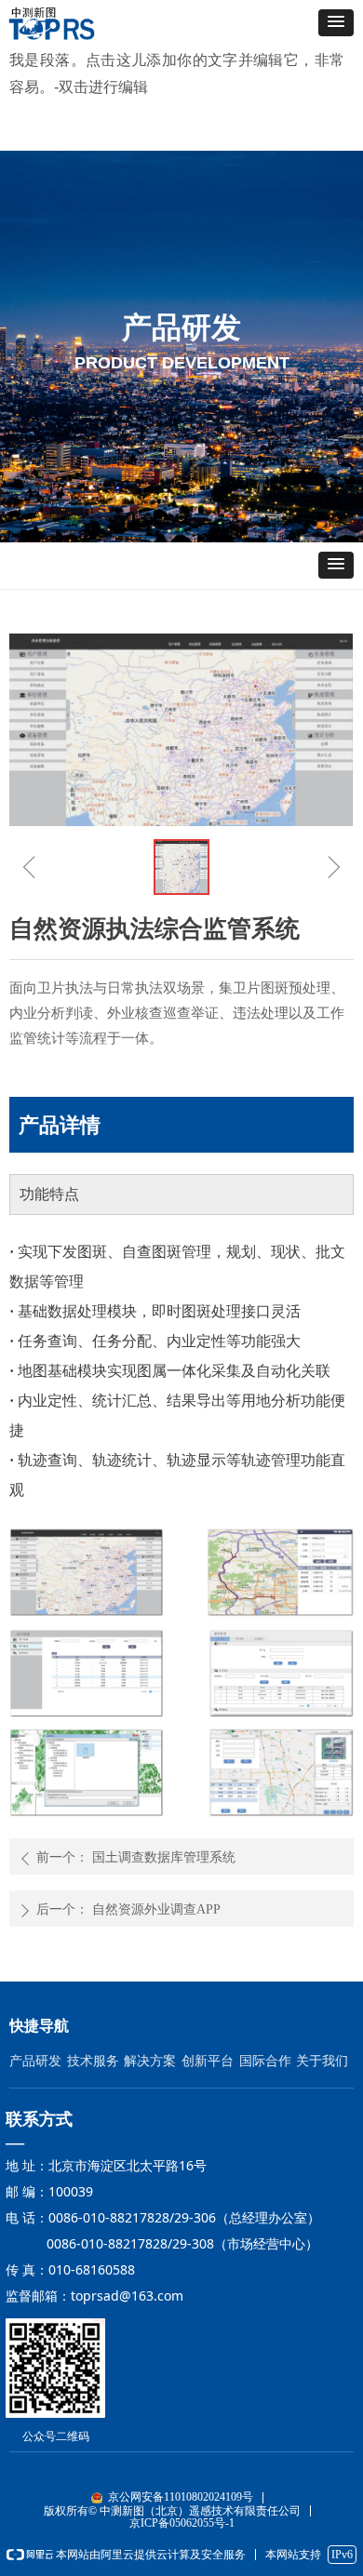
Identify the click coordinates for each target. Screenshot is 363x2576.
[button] (336, 23)
